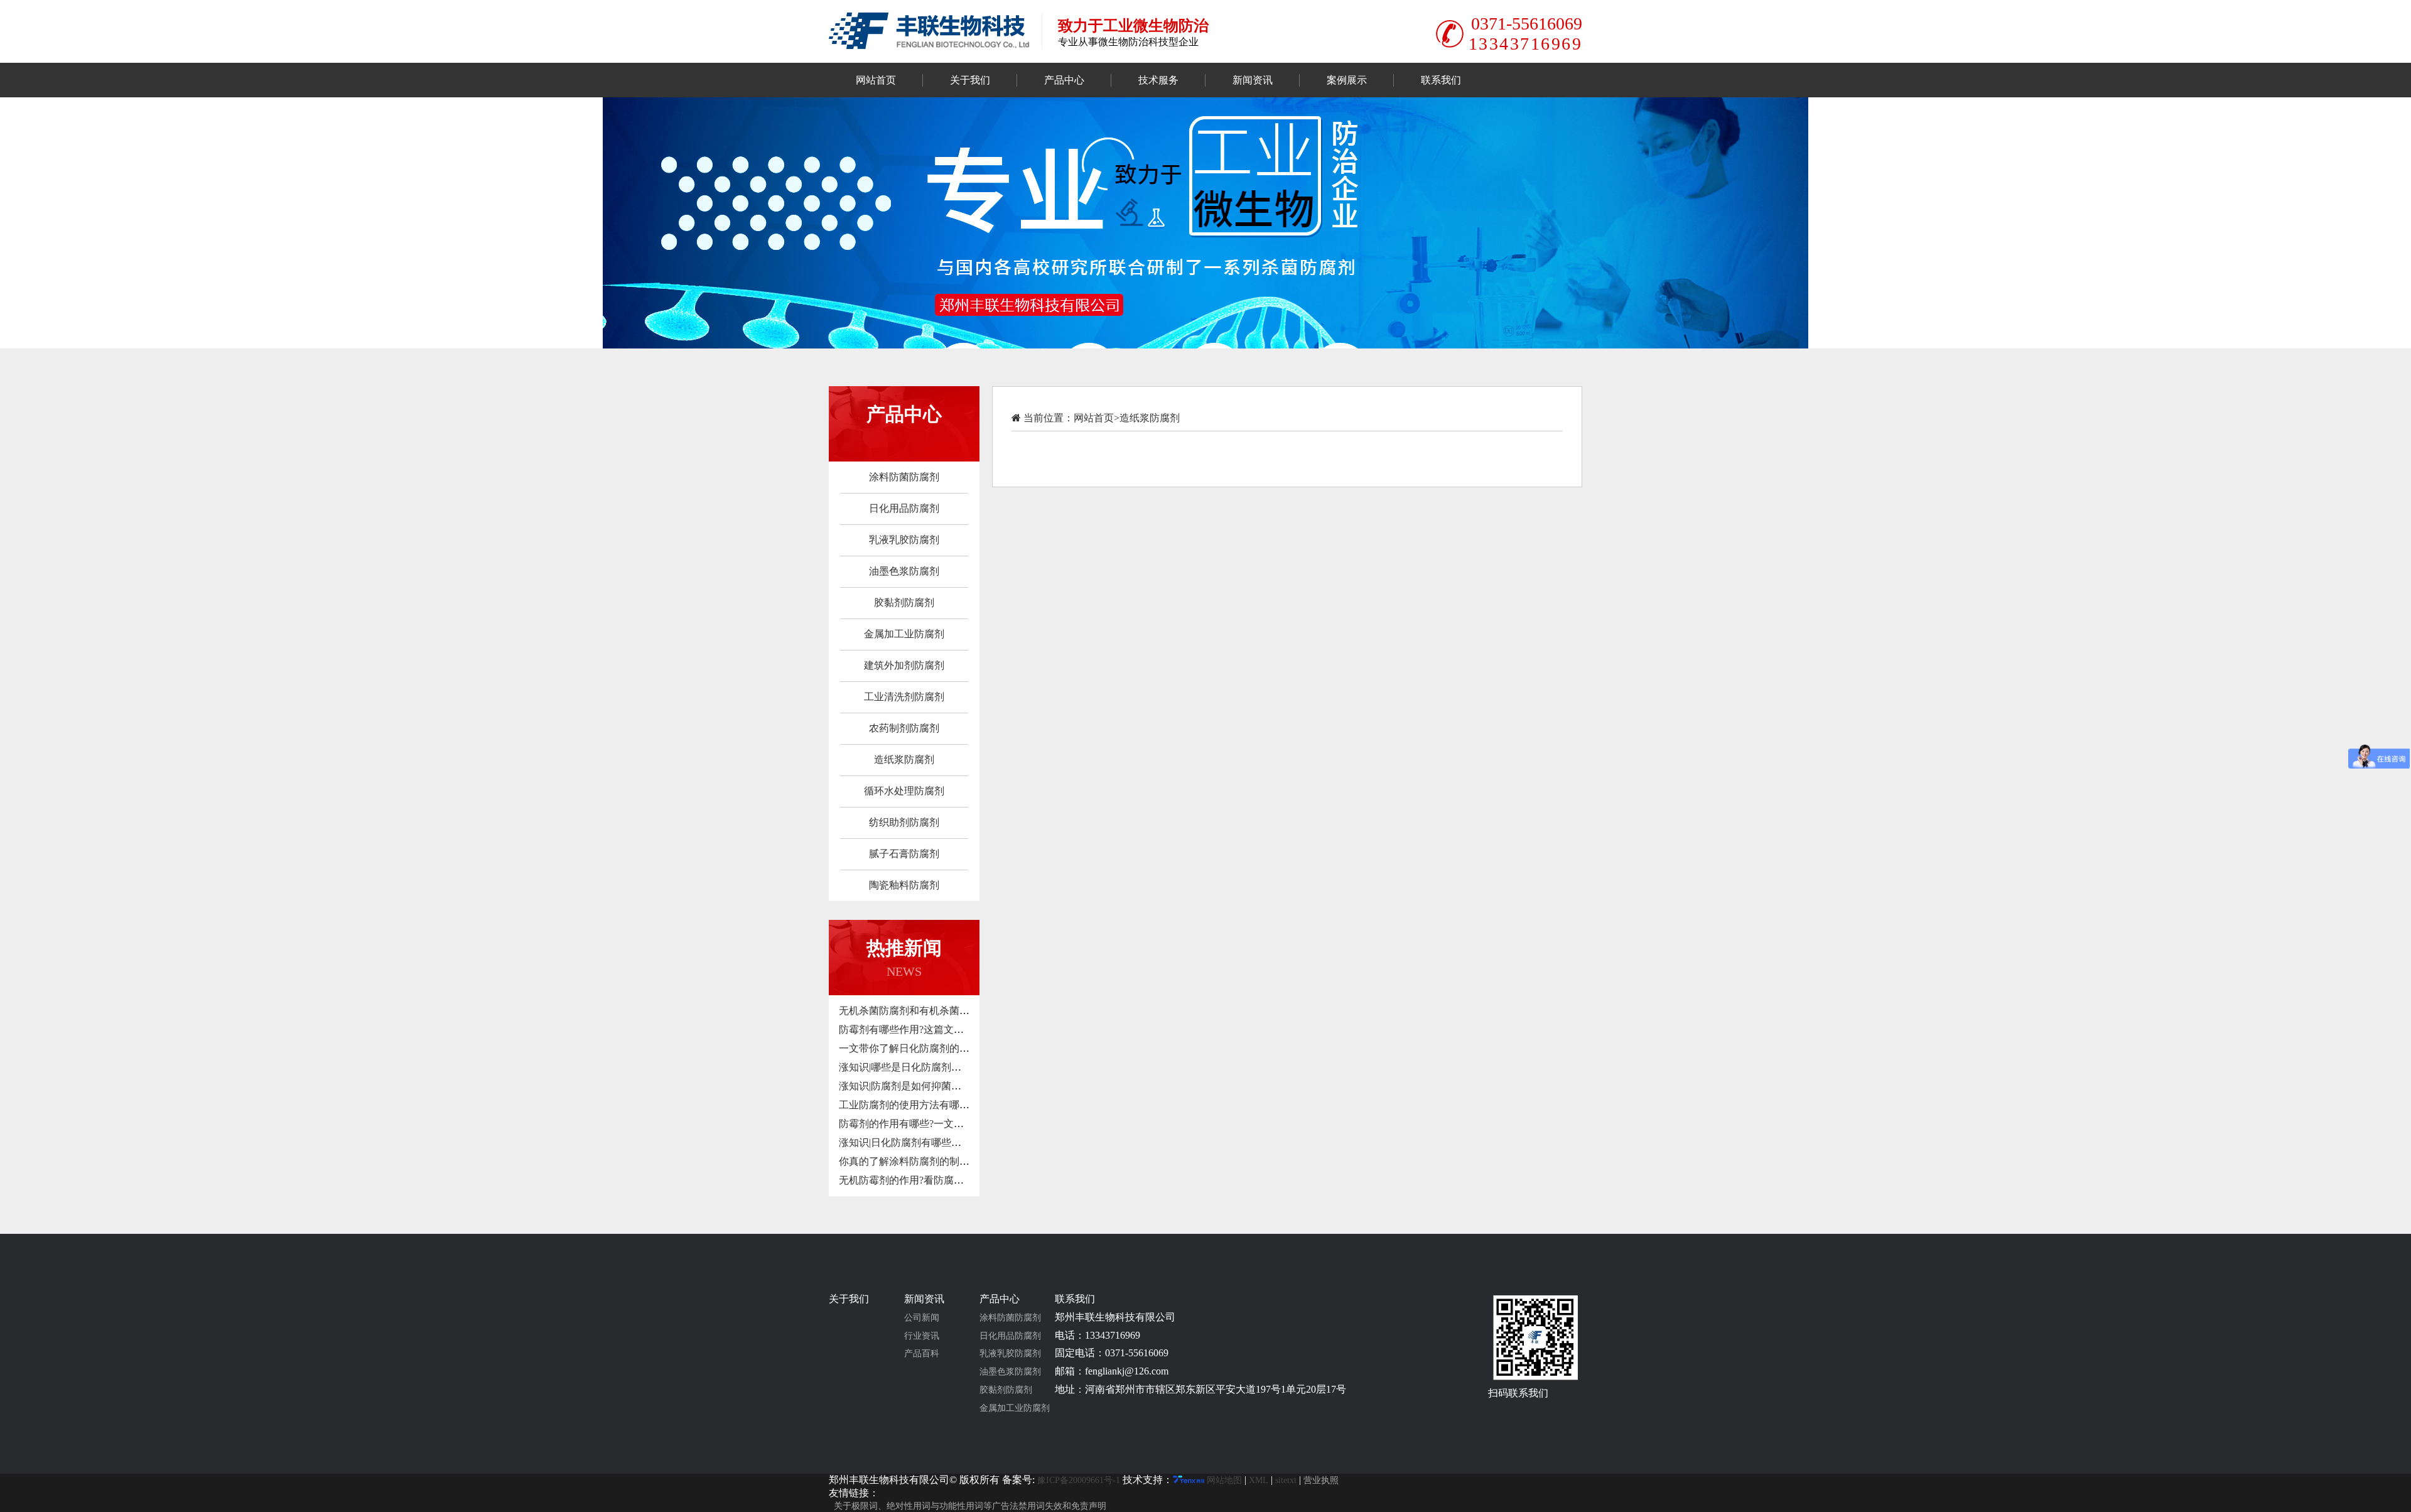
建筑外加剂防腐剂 (904, 665)
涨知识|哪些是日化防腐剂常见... (909, 1067)
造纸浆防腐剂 (904, 759)
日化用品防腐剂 (904, 508)
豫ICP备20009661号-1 (1079, 1480)
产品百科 (922, 1353)
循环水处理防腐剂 (904, 791)
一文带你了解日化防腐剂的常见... (913, 1048)
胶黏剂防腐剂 (904, 602)
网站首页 (876, 80)
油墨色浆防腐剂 (904, 571)
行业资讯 (922, 1336)
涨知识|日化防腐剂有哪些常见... (909, 1142)
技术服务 (1158, 80)
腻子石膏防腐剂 (904, 854)
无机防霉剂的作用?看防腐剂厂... (910, 1180)
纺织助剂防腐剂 (904, 822)
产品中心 (1064, 80)
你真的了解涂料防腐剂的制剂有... (913, 1161)
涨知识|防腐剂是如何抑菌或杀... (909, 1086)
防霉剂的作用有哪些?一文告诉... (910, 1124)
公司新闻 (922, 1318)
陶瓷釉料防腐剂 (904, 885)
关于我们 (970, 80)
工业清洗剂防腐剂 (904, 697)
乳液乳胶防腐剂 (904, 540)
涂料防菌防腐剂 (904, 477)
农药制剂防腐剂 (904, 728)
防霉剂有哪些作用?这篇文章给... (910, 1029)
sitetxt (1286, 1480)
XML (1259, 1480)
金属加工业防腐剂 (904, 634)
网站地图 (1224, 1480)
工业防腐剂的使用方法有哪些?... (910, 1105)
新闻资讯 (1253, 80)
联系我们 (1441, 80)
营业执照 (1321, 1480)
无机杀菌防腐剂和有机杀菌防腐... (913, 1011)
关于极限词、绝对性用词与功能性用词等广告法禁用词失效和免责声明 (970, 1506)
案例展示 (1347, 80)
